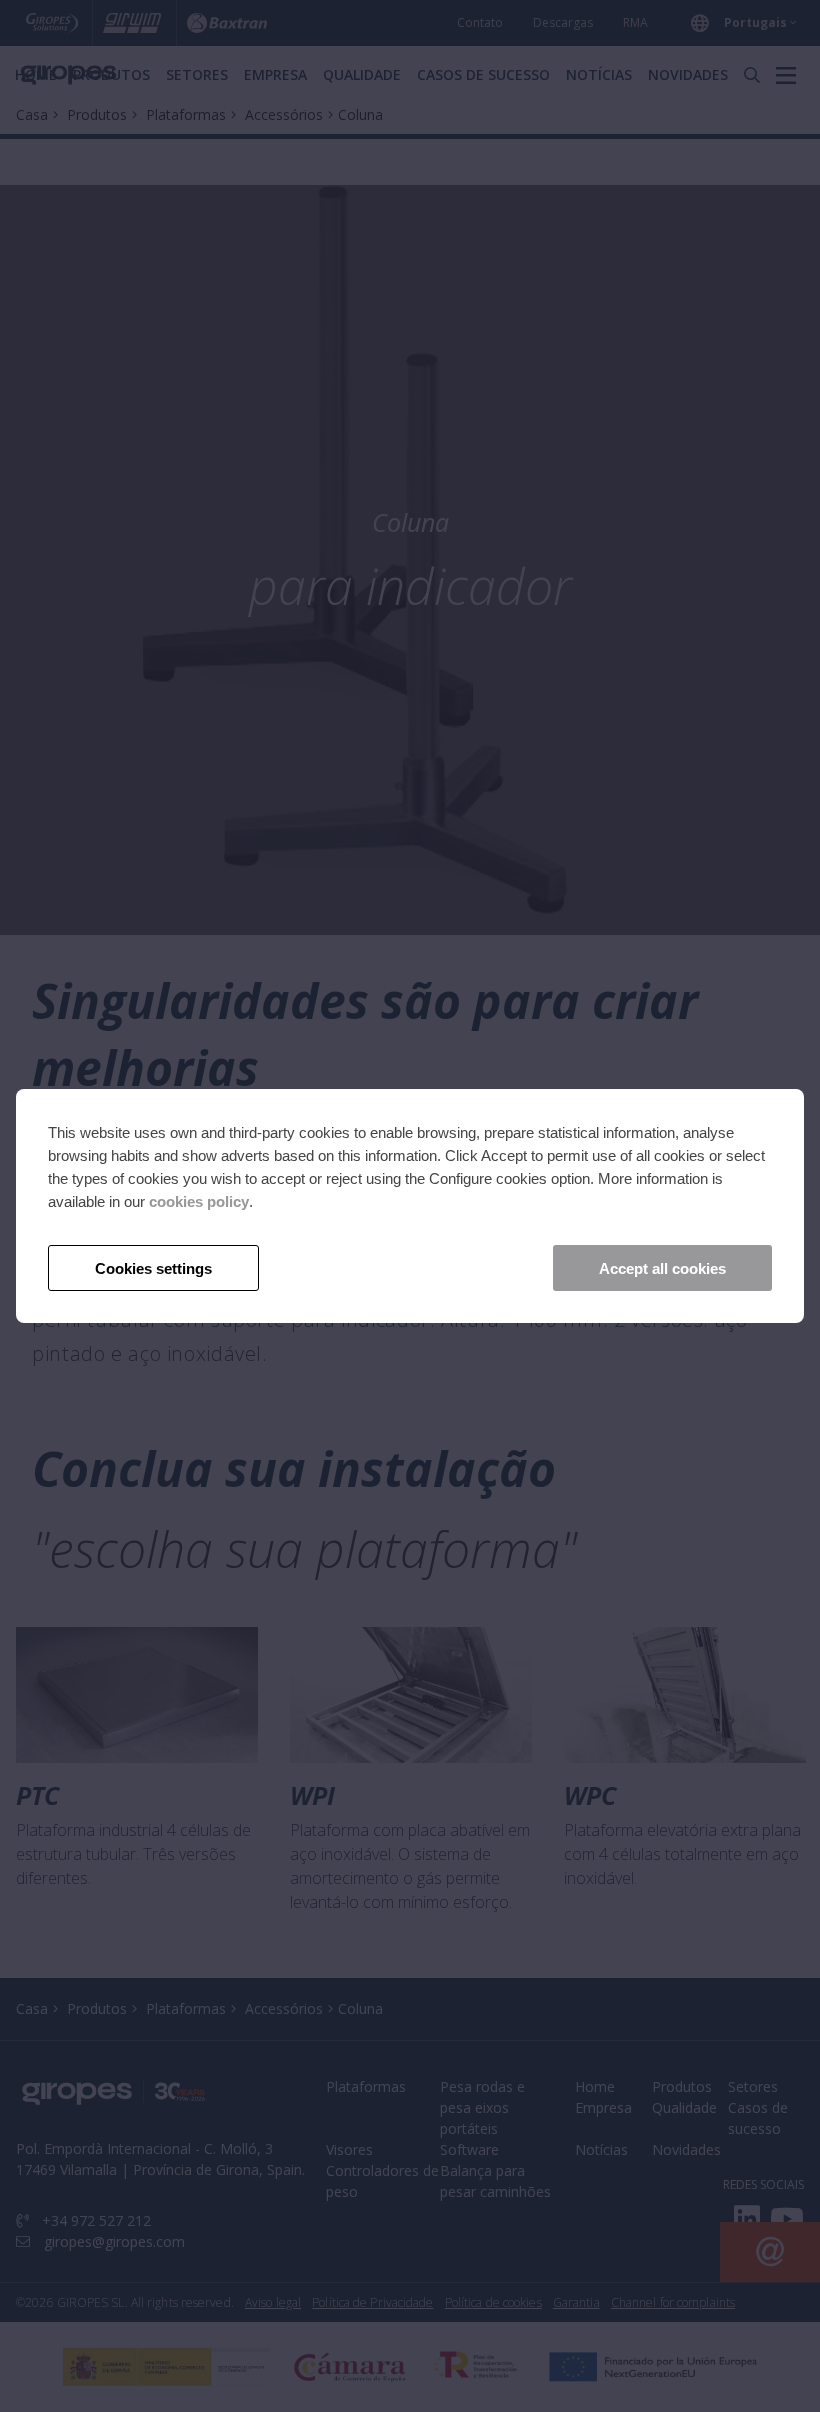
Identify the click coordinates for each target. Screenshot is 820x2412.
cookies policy (199, 1201)
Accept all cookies (662, 1268)
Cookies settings (153, 1268)
